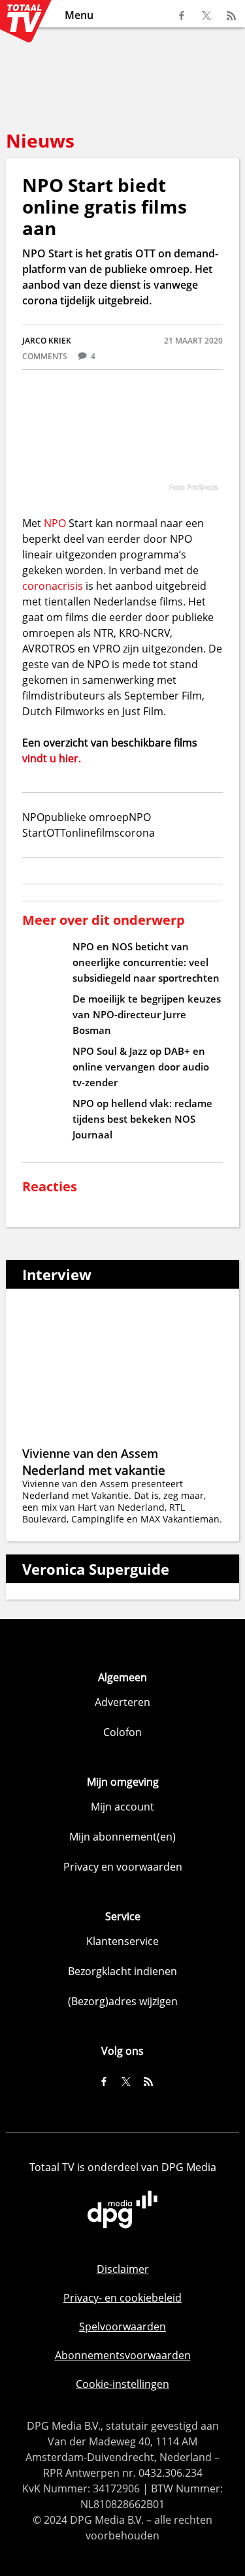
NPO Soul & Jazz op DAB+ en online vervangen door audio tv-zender (141, 1067)
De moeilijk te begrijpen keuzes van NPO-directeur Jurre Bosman (147, 1014)
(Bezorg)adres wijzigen (123, 2001)
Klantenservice (122, 1941)
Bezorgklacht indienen (122, 1971)
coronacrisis (53, 586)
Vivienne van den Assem (90, 1453)
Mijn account (122, 1807)
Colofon (122, 1732)
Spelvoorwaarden (122, 2326)
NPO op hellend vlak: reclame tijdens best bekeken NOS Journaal (142, 1119)
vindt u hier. (52, 758)
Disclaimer (123, 2269)
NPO (55, 523)
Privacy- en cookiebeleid (122, 2298)
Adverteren (122, 1702)
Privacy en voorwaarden (123, 1867)
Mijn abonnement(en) (122, 1837)
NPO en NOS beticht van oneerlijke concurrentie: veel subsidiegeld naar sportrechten (146, 962)
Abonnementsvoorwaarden (123, 2355)
